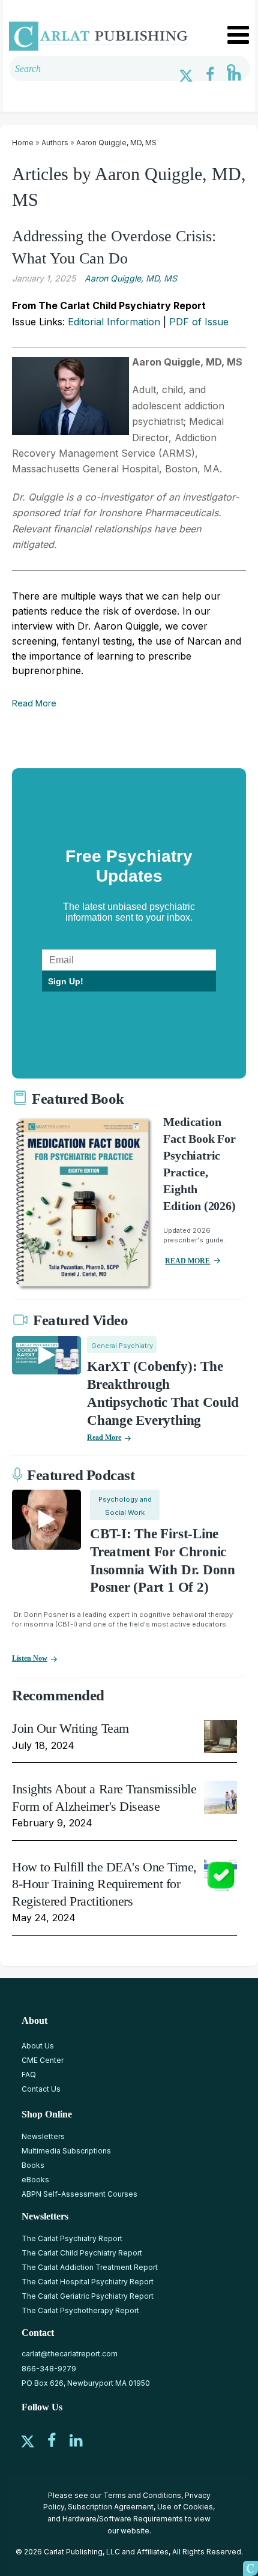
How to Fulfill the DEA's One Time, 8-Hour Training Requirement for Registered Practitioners (104, 1884)
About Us (38, 2046)
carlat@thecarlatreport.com (70, 2354)
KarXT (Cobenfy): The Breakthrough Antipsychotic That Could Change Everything (163, 1393)
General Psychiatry (122, 1346)
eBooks (35, 2180)
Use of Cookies (185, 2507)
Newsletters (43, 2136)
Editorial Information (114, 322)
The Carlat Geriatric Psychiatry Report (88, 2296)
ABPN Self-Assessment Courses (79, 2194)
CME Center (43, 2060)
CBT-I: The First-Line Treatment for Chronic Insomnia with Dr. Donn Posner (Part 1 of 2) (163, 1561)
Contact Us (41, 2089)
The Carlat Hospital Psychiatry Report (88, 2282)
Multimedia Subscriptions (66, 2151)
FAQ (29, 2075)
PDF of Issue (199, 322)
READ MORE (187, 1261)
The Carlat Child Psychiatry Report (82, 2253)
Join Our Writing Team (70, 1728)
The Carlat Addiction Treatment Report (90, 2267)
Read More (34, 703)
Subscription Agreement (111, 2507)
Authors (55, 143)
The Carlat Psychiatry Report (72, 2238)
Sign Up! (66, 981)
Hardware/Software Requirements (123, 2519)
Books (33, 2165)
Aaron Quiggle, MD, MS (116, 143)
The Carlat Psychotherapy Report (80, 2310)
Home (23, 143)
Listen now (30, 1658)
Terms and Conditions (142, 2495)
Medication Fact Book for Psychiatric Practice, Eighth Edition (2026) (199, 1164)
